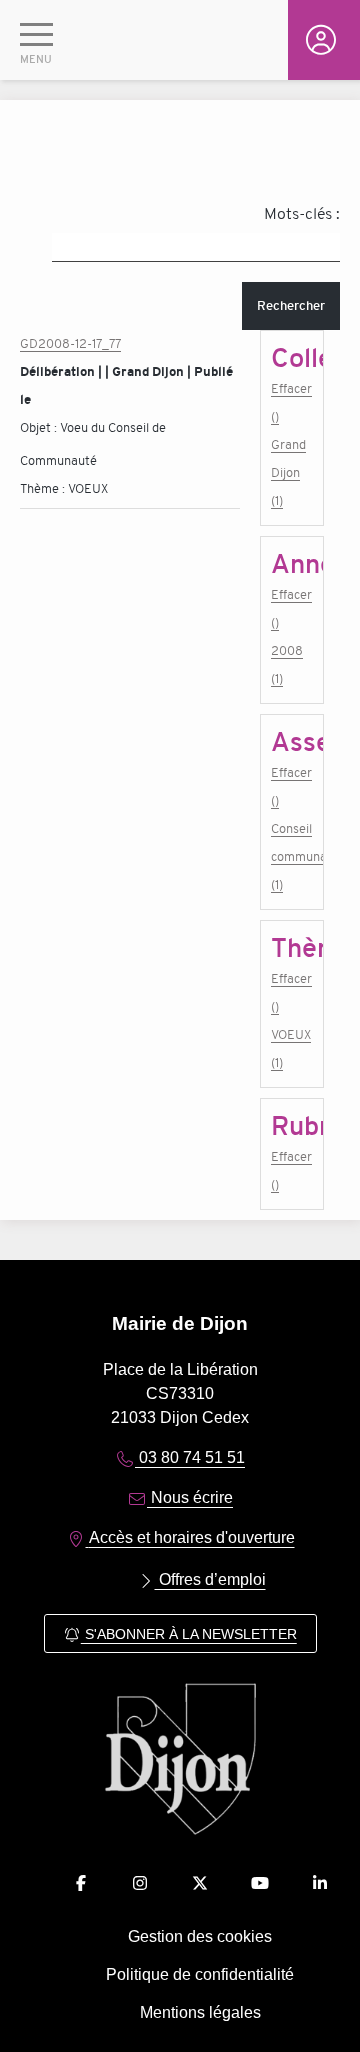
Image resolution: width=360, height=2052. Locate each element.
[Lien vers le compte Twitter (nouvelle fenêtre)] (200, 1883)
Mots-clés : (302, 214)
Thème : (44, 488)
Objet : (40, 427)
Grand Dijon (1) (288, 472)
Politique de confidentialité (200, 1974)
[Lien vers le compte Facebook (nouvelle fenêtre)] (81, 1883)
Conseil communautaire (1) (292, 856)
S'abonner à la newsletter (189, 1634)
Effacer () (291, 402)
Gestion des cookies (200, 1936)
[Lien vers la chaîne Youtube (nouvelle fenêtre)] (260, 1883)
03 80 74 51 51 (190, 1457)
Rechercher (291, 305)
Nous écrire (190, 1497)
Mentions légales (200, 2012)
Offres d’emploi (210, 1579)
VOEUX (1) (291, 1048)
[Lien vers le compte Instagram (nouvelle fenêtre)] (140, 1883)
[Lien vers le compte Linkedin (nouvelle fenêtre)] (320, 1883)
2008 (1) (287, 664)
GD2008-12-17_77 (70, 343)
